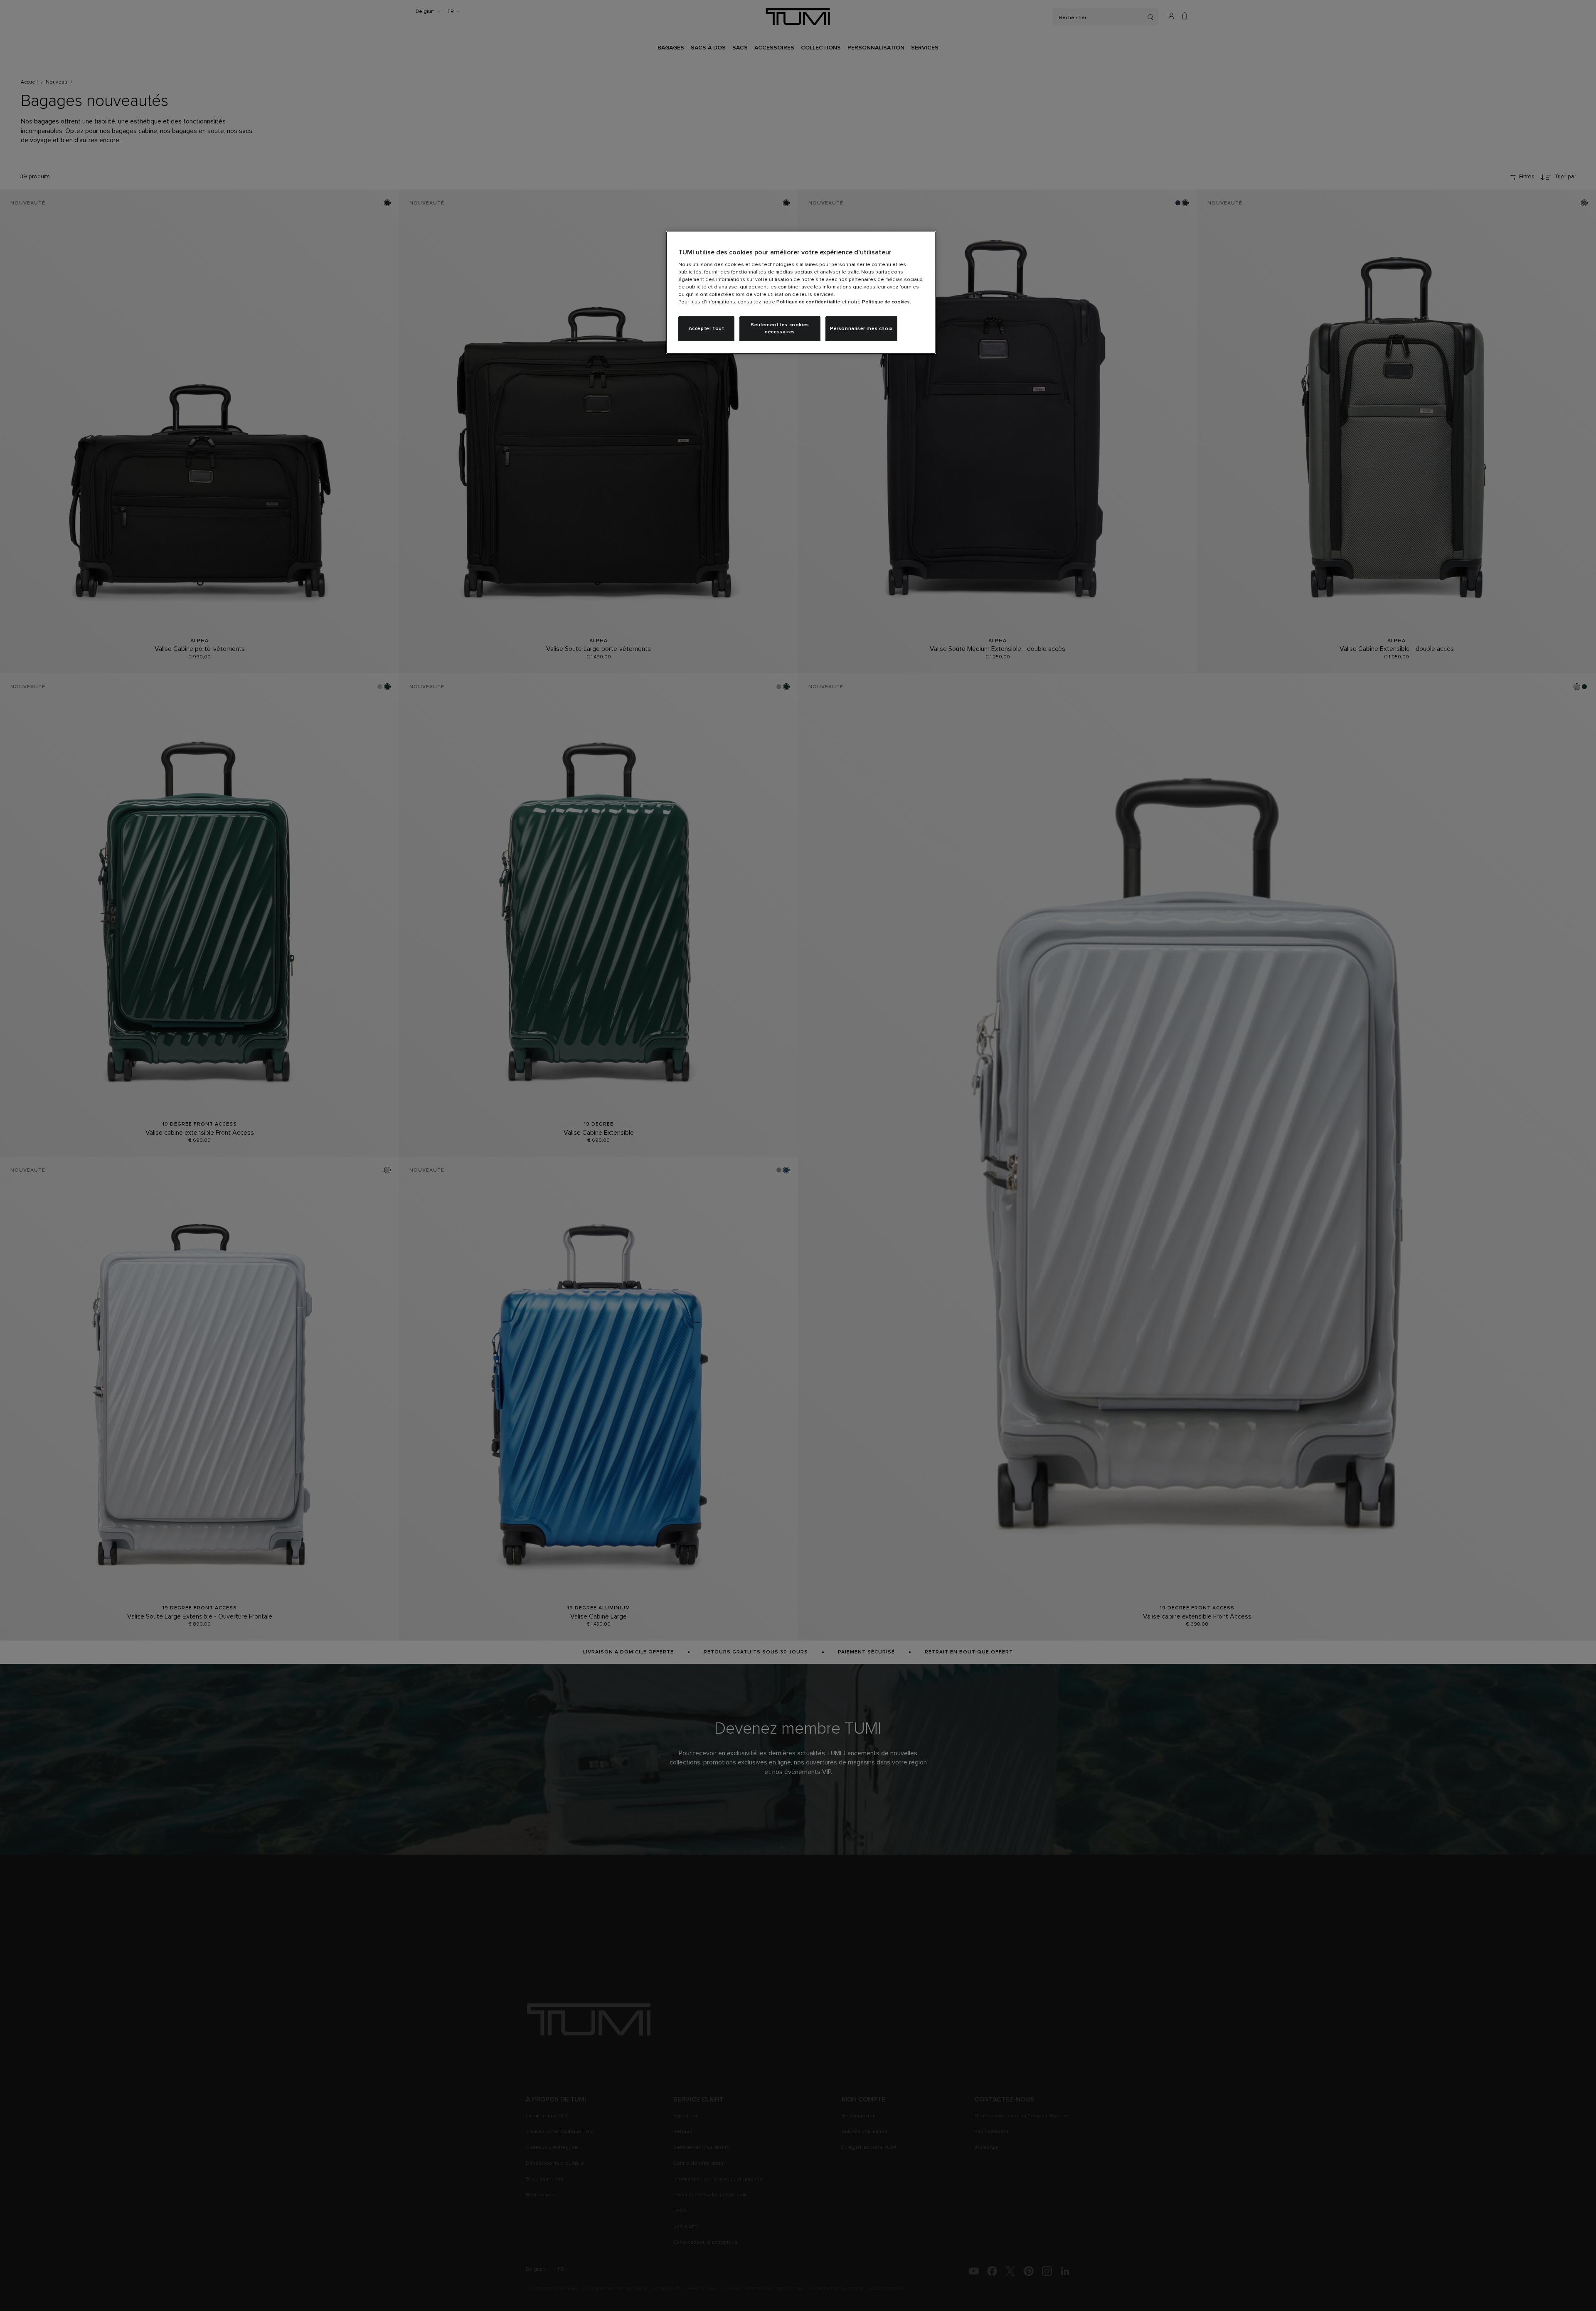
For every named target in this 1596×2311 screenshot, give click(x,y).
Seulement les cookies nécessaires (780, 329)
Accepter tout (707, 329)
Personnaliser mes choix (861, 329)
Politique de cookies (886, 302)
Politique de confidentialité (808, 302)
